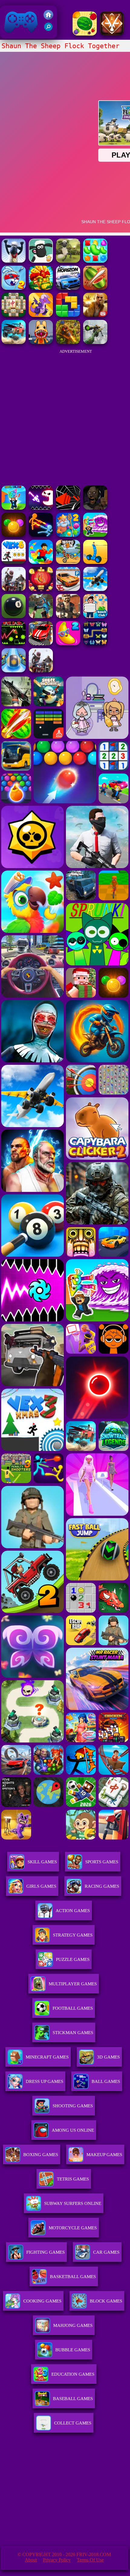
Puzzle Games (73, 1959)
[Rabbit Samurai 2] (14, 288)
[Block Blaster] (68, 315)
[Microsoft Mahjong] (14, 315)
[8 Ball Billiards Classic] (14, 616)
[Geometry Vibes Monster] (41, 508)
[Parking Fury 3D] (68, 589)
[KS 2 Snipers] (95, 342)
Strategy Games (73, 1935)
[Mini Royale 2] (68, 616)
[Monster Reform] (41, 616)
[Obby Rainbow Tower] (41, 562)
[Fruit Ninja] (95, 288)
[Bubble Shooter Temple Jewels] (14, 535)
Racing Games (102, 1886)
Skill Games (42, 1862)
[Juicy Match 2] (68, 644)
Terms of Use (90, 2560)
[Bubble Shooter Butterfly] (41, 589)
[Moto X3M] (68, 562)
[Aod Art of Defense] (112, 34)
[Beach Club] (95, 616)
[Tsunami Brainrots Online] (95, 535)
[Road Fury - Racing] (14, 342)
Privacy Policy (57, 2560)
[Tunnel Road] (68, 508)
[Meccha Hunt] (14, 589)
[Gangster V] (95, 315)
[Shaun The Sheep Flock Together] (41, 261)
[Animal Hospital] (41, 342)
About (31, 2560)
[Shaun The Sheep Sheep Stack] (14, 261)
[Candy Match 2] (95, 261)
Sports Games (102, 1862)
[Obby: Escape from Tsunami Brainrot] (14, 508)
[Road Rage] (41, 671)
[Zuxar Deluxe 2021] (41, 288)
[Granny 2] (95, 508)
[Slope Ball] (14, 671)
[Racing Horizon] (68, 288)
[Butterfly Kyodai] (95, 644)
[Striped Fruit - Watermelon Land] (85, 34)
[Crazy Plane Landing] (95, 589)
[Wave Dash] (14, 644)
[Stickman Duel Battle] (41, 535)
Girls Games (41, 1886)
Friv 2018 (12, 35)
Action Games (73, 1911)
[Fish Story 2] (68, 535)
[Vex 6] (14, 562)
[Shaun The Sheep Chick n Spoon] (68, 261)
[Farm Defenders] (68, 342)
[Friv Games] (48, 18)
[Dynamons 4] (41, 315)
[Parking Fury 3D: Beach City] (41, 644)
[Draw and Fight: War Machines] (95, 562)
